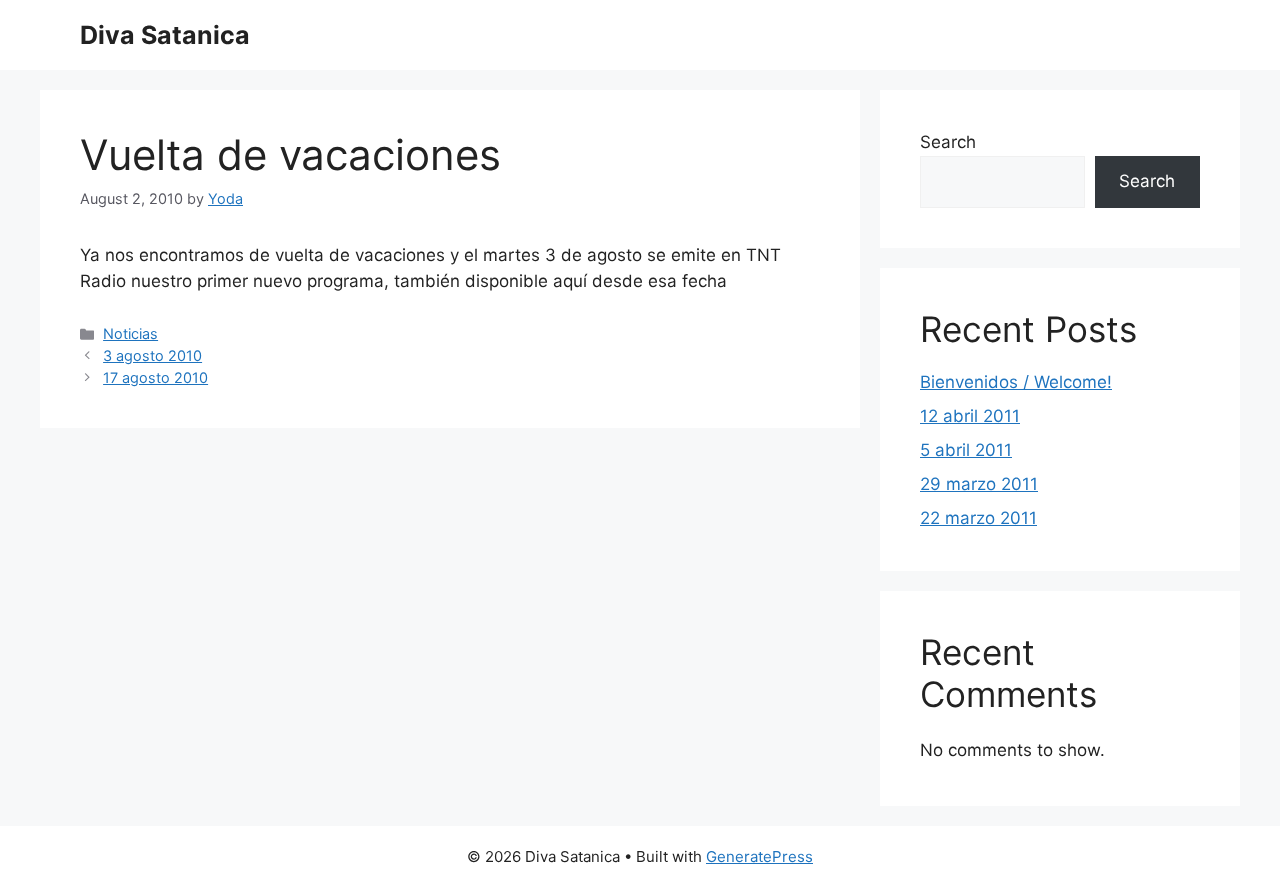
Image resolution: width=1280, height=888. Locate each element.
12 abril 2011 (970, 416)
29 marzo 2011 (979, 484)
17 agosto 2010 (155, 377)
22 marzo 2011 (978, 518)
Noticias (130, 333)
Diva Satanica (165, 35)
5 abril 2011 (966, 450)
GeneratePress (759, 856)
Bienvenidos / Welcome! (1016, 382)
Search (948, 142)
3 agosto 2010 (152, 355)
